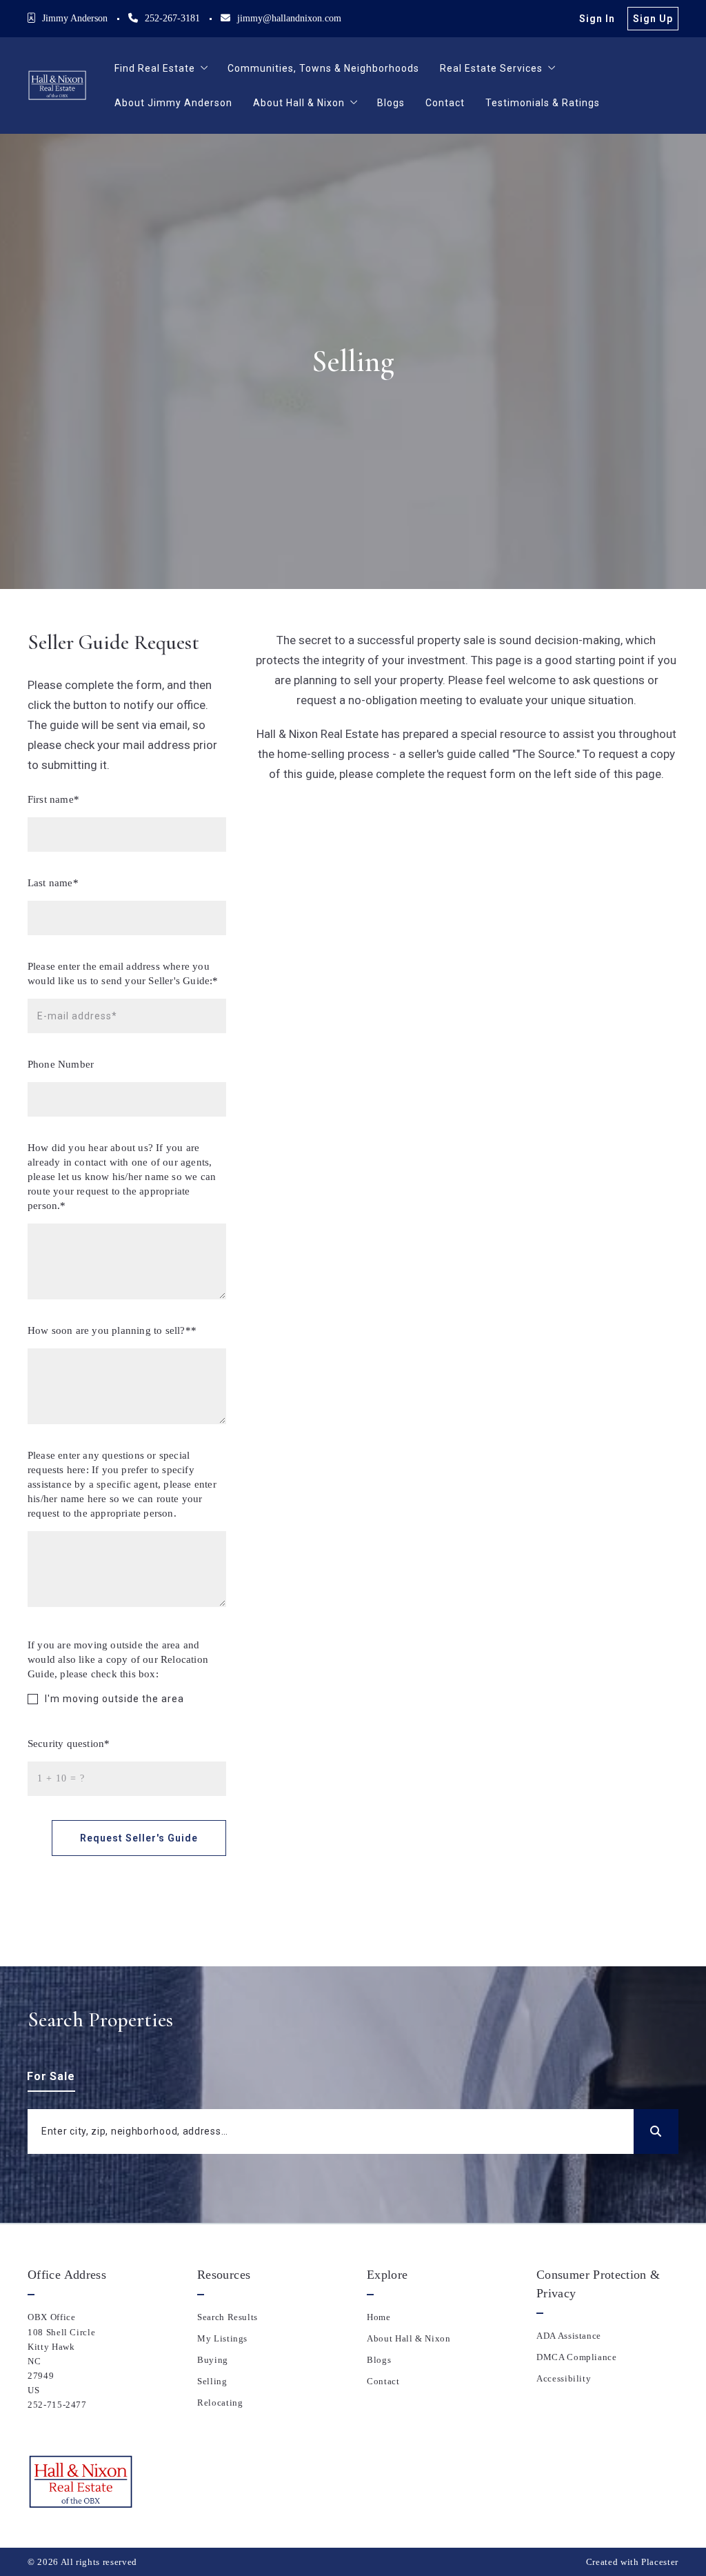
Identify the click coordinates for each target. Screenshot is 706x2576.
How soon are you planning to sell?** (112, 1330)
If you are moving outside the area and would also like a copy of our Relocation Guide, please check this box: (118, 1659)
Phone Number (61, 1064)
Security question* (69, 1744)
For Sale (51, 2076)
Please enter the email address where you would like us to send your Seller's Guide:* (123, 974)
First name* (53, 799)
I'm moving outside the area (114, 1699)
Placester (660, 2562)
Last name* (53, 883)
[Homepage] (57, 86)
